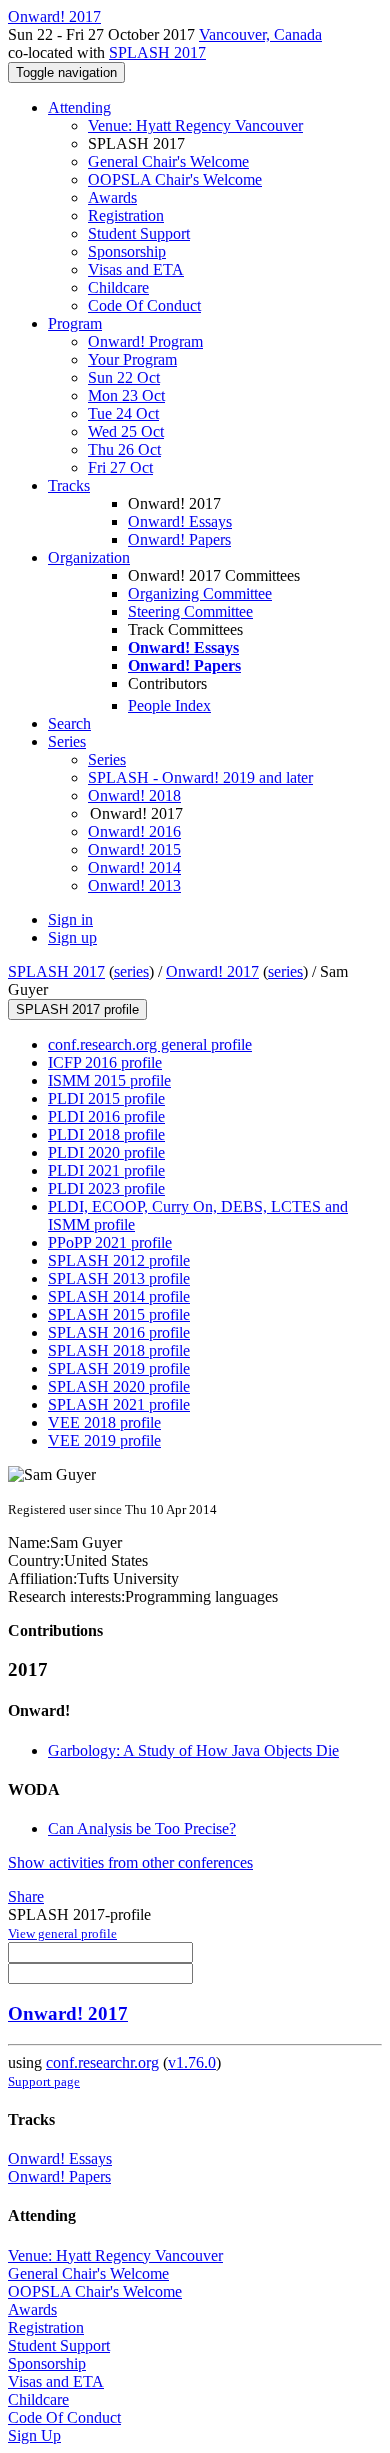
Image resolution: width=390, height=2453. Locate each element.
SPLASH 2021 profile (119, 1404)
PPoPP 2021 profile (110, 1242)
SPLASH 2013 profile (119, 1278)
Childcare (118, 287)
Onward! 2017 (212, 971)
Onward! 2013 (134, 885)
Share (26, 1896)
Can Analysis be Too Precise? (142, 1828)
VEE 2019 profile (104, 1440)
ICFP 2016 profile (105, 1062)
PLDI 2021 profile (106, 1170)
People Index (169, 705)
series (131, 971)
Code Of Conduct (144, 305)
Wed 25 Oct (126, 431)
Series (107, 759)
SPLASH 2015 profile (119, 1314)
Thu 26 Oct (124, 449)
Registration (126, 215)
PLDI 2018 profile (106, 1134)
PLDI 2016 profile (106, 1116)
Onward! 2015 (134, 849)
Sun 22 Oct (124, 377)
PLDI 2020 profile (106, 1152)
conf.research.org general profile (150, 1044)
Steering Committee (190, 611)
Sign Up (34, 2435)
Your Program (132, 359)
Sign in (70, 919)
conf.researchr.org (102, 2062)
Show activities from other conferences (130, 1862)
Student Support (139, 233)
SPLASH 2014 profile (119, 1296)
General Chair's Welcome (168, 161)
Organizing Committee (200, 593)
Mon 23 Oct (126, 395)
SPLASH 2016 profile (119, 1332)
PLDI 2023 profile (106, 1188)
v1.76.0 (192, 2062)
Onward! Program (145, 341)
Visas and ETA (136, 269)
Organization (89, 557)
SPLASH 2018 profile (119, 1350)
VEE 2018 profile (104, 1422)
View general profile (62, 1933)
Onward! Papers (179, 539)
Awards (112, 197)
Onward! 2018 (134, 795)
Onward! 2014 (134, 867)
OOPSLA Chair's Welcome (175, 179)
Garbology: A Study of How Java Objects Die (193, 1750)
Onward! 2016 (134, 831)
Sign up (72, 937)
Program (75, 323)
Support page (44, 2081)
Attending (79, 107)
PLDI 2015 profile (106, 1098)
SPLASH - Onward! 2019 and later (200, 777)
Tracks (69, 485)
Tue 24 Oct (123, 413)
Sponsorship (127, 251)
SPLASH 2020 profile (119, 1386)
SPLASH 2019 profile (119, 1368)
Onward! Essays (180, 521)
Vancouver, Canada (260, 34)
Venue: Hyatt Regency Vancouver (195, 125)
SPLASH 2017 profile (77, 1009)
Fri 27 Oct (120, 467)
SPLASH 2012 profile (119, 1260)
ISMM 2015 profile (109, 1080)
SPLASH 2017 (157, 52)
